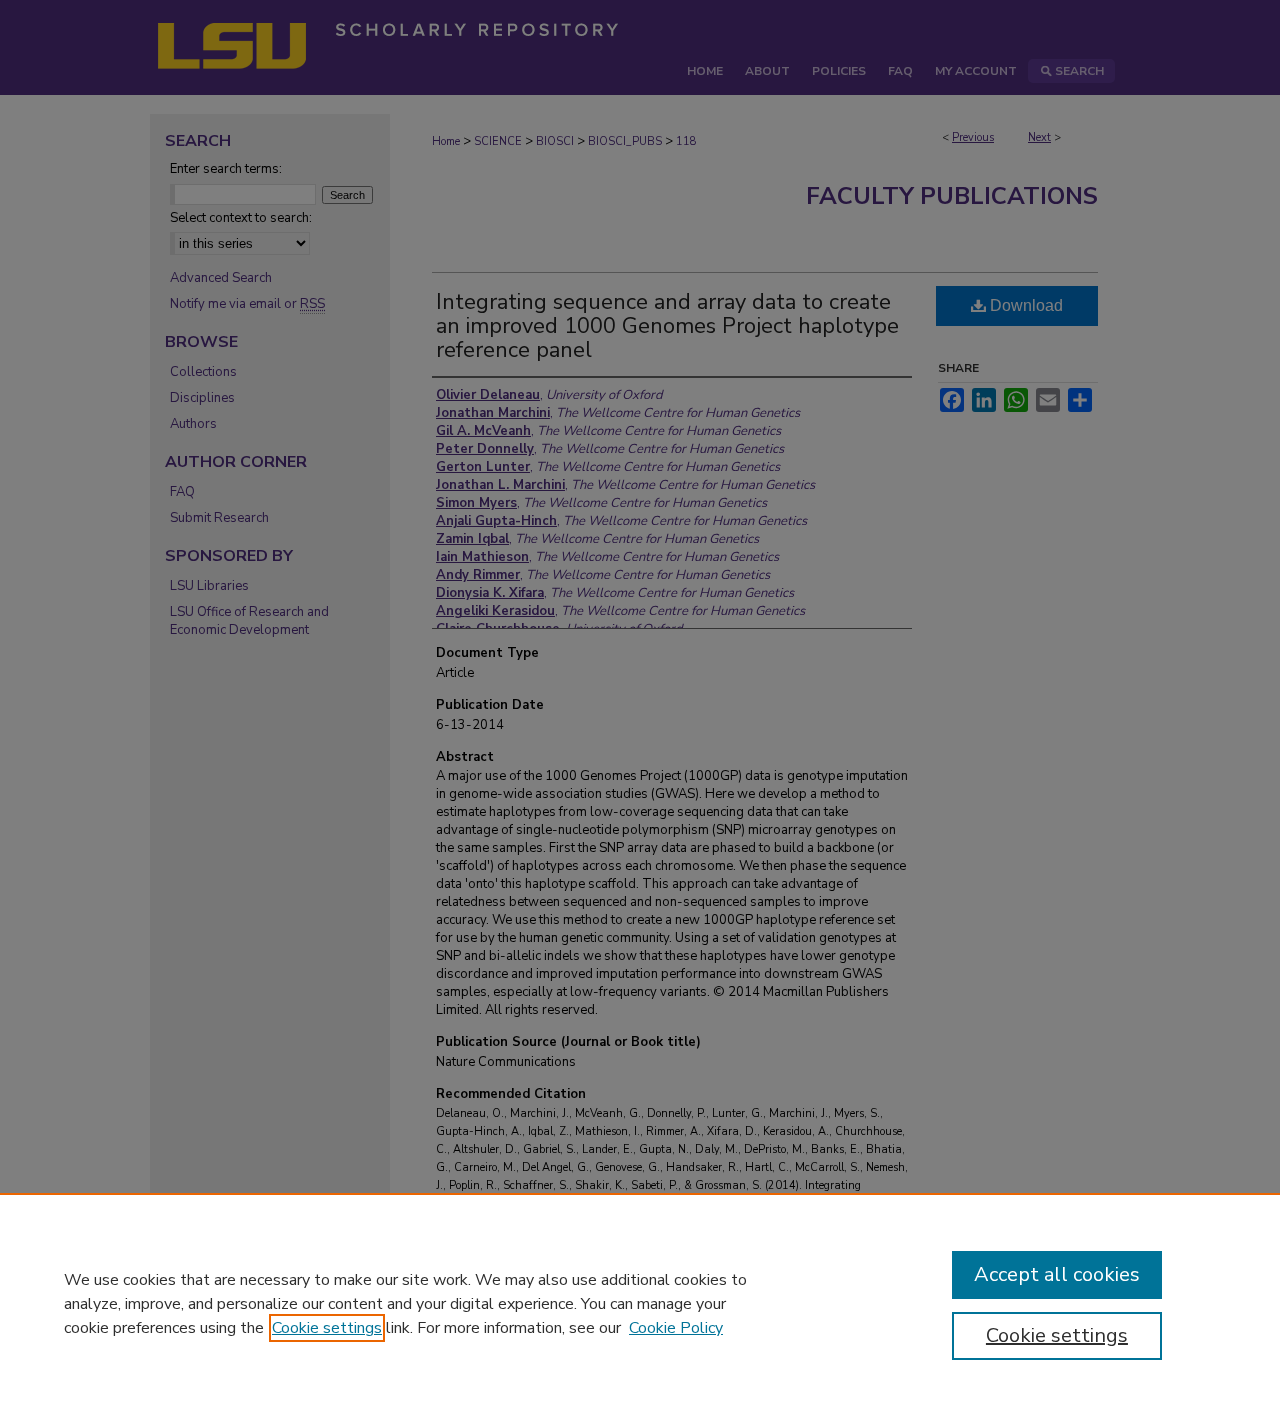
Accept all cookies (1057, 1274)
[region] (640, 1303)
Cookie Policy (676, 1328)
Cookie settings (327, 1328)
